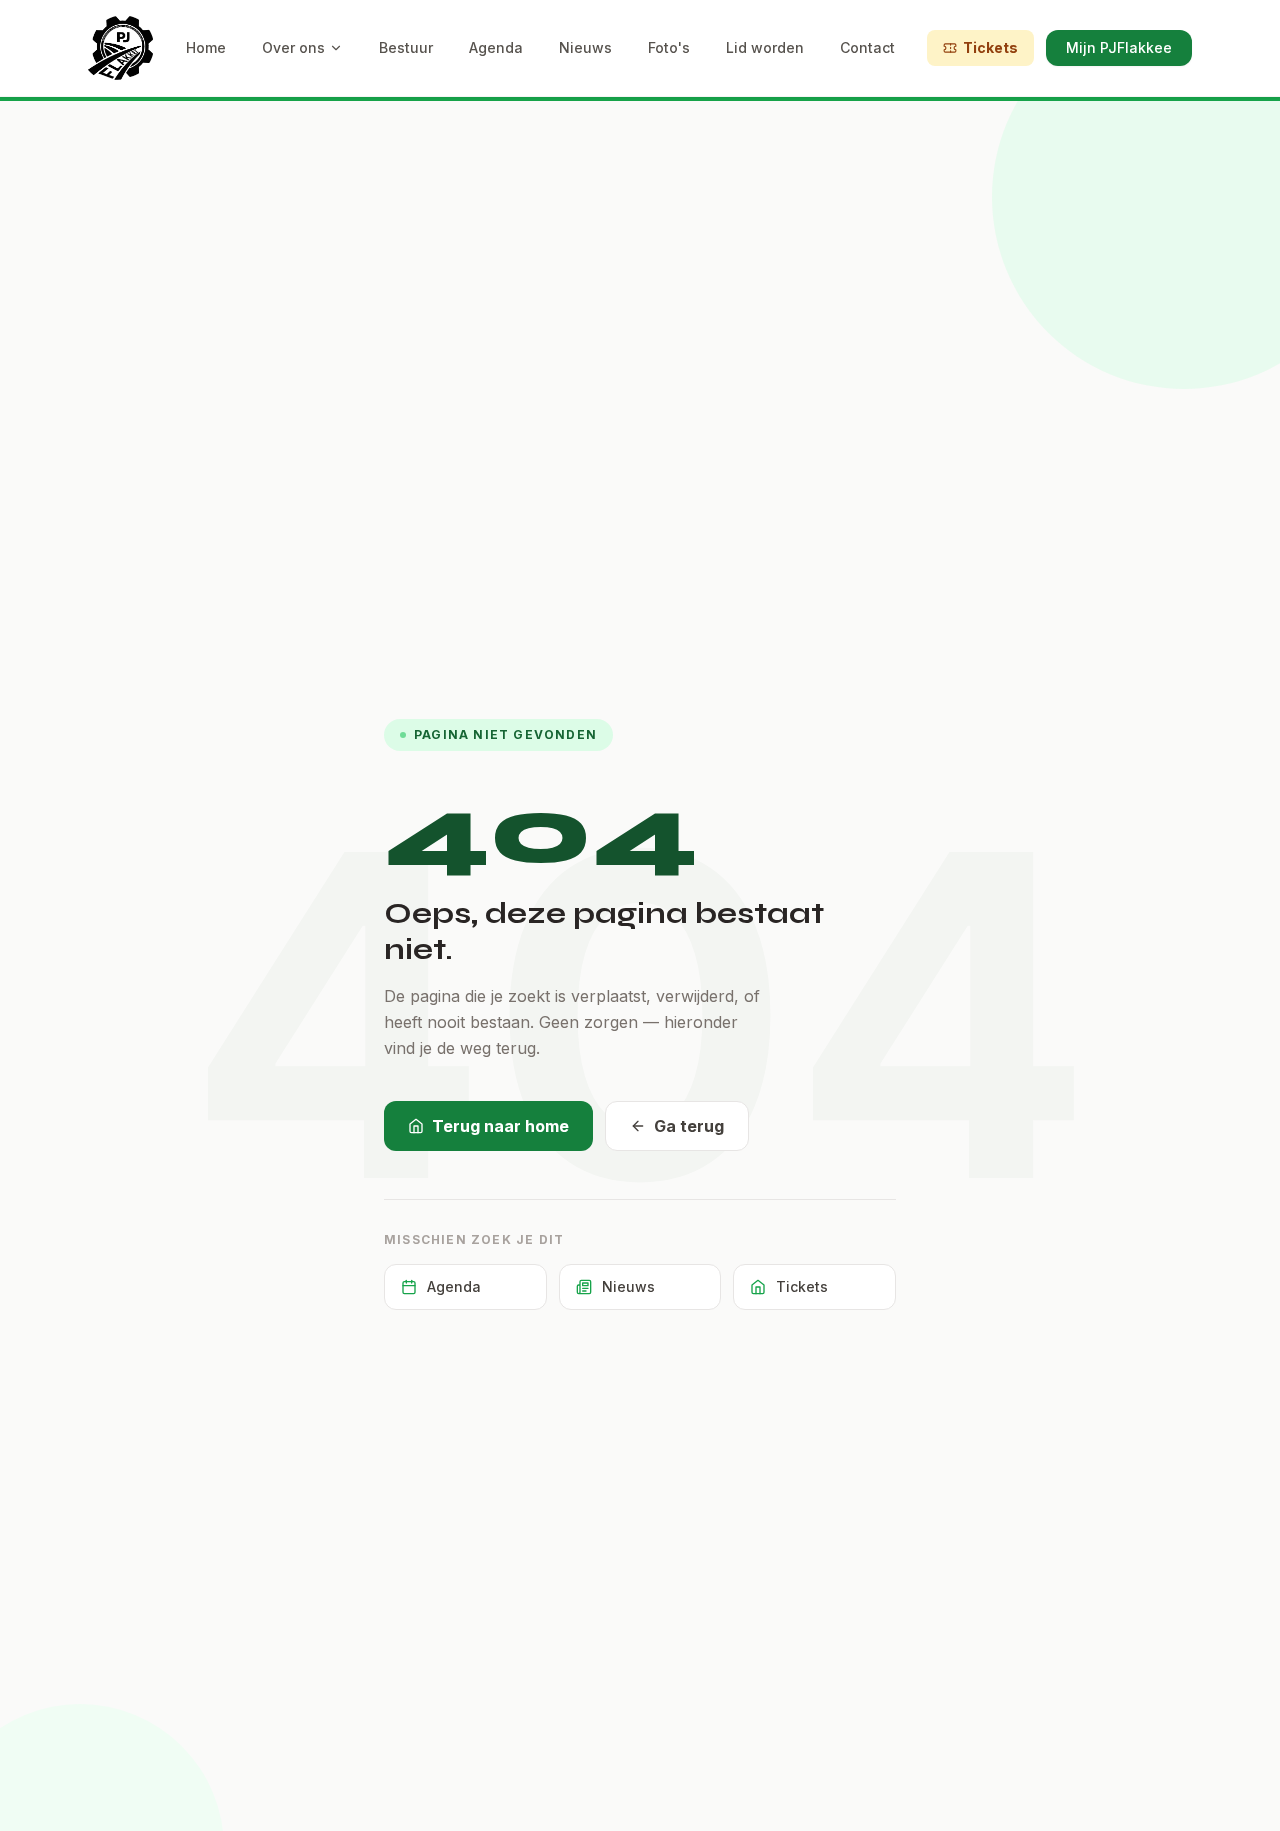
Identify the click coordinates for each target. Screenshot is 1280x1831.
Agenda (496, 47)
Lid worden (765, 47)
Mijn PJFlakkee (1119, 47)
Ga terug (689, 1126)
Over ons (293, 47)
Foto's (669, 47)
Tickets (990, 47)
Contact (867, 47)
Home (206, 47)
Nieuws (585, 47)
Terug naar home (500, 1126)
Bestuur (406, 47)
